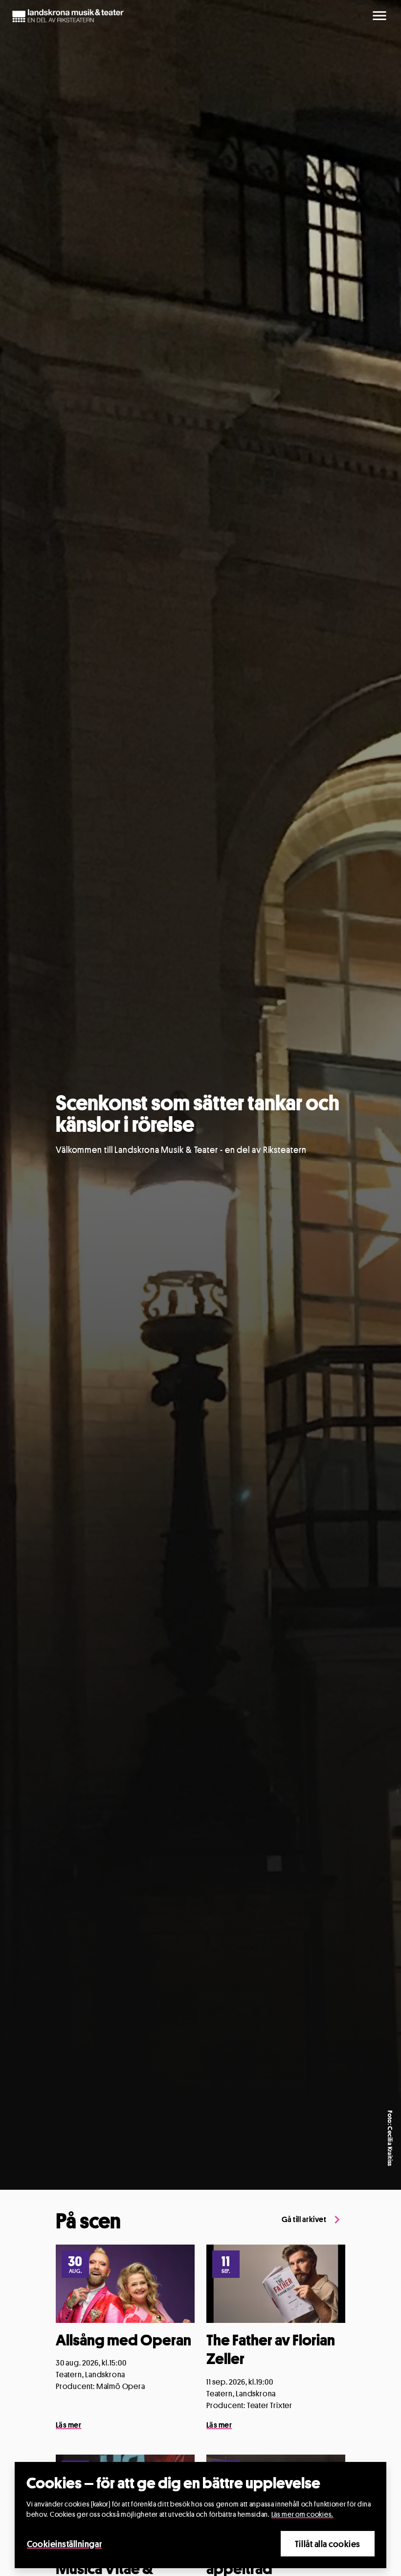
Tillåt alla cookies (328, 2544)
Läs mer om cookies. (302, 2514)
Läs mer (68, 2425)
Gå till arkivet (304, 2219)
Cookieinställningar (64, 2544)
